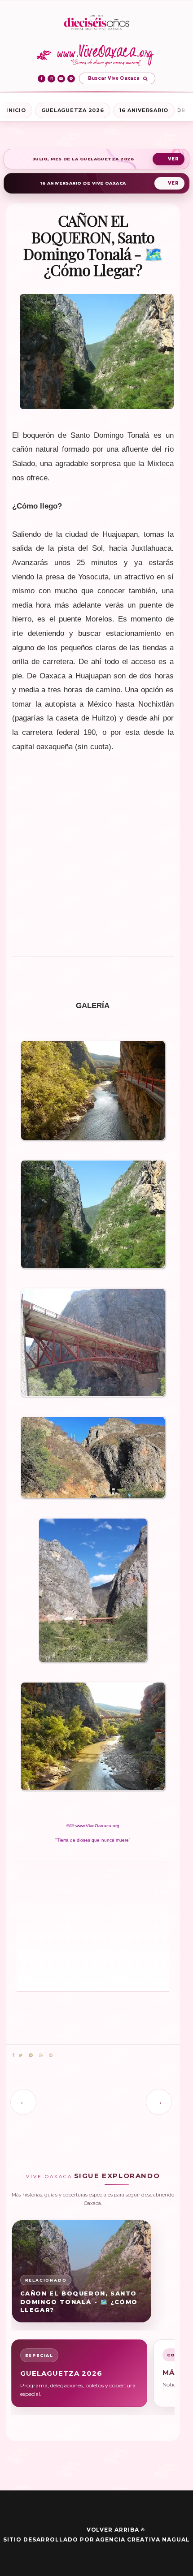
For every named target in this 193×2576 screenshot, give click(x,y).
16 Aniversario (144, 110)
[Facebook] (42, 79)
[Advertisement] (93, 881)
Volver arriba (113, 2530)
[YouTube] (61, 79)
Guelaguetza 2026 (73, 110)
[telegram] (31, 2056)
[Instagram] (51, 79)
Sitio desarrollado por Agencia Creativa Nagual (96, 2539)
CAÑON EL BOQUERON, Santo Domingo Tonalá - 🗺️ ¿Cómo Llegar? (79, 2302)
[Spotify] (71, 79)
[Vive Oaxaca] (97, 55)
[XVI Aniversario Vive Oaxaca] (96, 23)
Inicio (16, 110)
